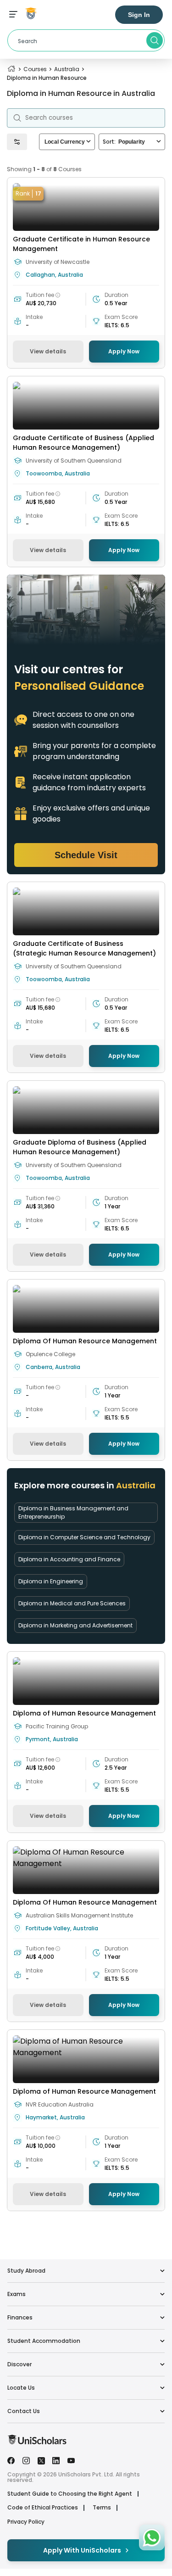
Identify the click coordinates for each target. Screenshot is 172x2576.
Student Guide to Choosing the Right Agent (70, 2494)
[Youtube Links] (71, 2460)
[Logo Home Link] (37, 2442)
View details (48, 351)
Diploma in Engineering (51, 1581)
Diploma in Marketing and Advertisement (75, 1625)
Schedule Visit (86, 855)
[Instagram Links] (26, 2460)
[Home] (11, 69)
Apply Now (124, 351)
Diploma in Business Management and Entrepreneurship (73, 1512)
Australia (67, 69)
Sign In (139, 15)
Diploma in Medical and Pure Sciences (72, 1603)
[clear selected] (89, 142)
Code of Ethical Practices (43, 2508)
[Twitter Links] (41, 2460)
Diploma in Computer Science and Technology (84, 1537)
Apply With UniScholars (82, 2550)
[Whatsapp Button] (152, 2537)
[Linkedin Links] (56, 2460)
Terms (102, 2508)
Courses (35, 69)
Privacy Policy (26, 2522)
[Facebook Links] (11, 2460)
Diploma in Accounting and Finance (69, 1559)
